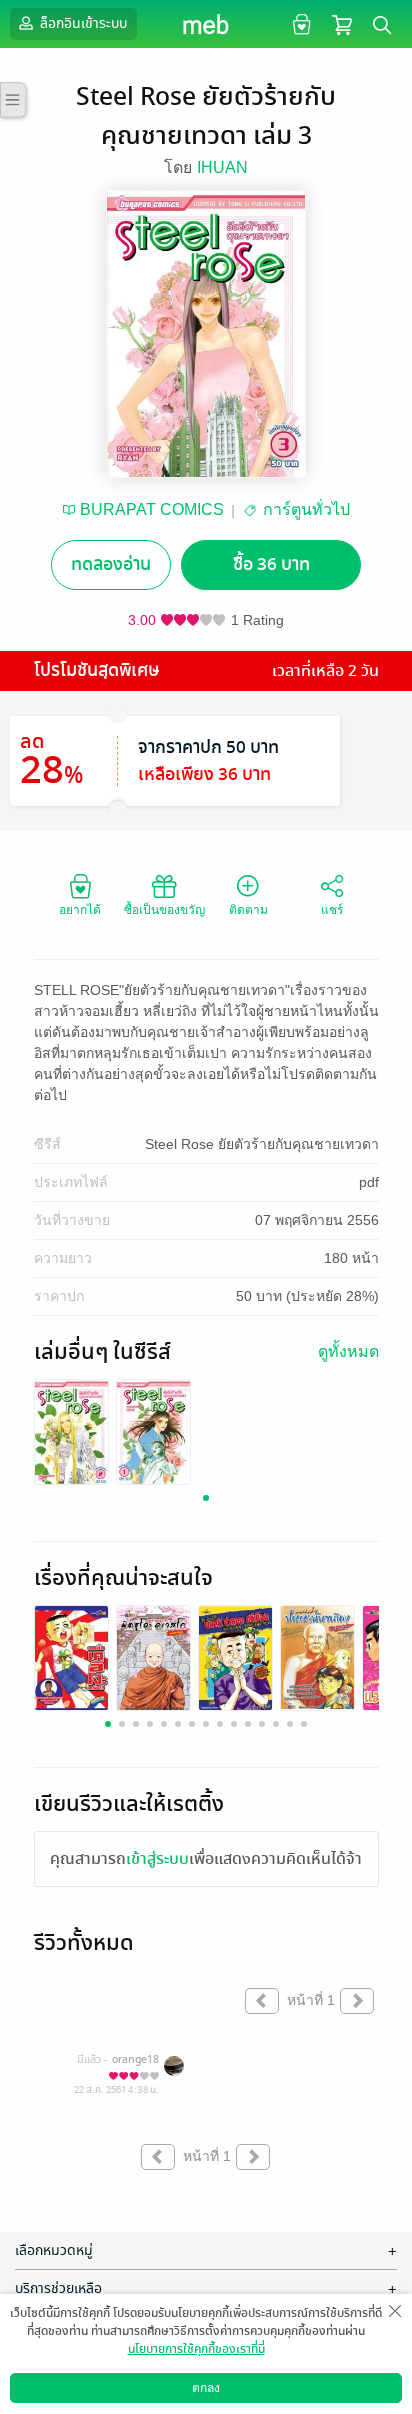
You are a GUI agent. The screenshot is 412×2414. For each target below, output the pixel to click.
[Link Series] (71, 1430)
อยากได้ (80, 910)
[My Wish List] (299, 23)
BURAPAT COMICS (152, 509)
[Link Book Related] (71, 1659)
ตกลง (206, 2388)
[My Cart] (342, 23)
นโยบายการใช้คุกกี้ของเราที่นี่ (196, 2349)
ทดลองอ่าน (111, 564)
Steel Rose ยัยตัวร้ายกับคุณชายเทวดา (262, 1144)
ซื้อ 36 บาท (271, 564)
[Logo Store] (206, 24)
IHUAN (222, 167)
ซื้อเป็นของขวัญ (164, 910)
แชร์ (332, 910)
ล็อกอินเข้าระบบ (82, 23)
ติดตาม (248, 910)
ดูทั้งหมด (348, 1351)
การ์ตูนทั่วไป (306, 509)
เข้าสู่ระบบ (157, 1859)
